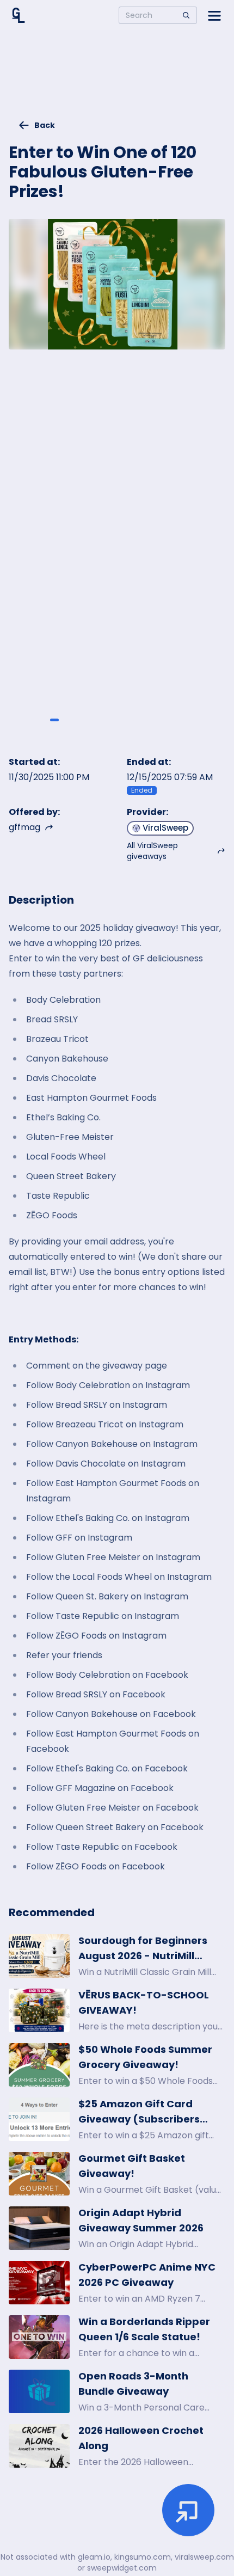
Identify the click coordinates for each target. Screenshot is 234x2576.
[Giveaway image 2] (54, 720)
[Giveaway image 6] (110, 720)
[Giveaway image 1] (40, 720)
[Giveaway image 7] (124, 720)
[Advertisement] (117, 79)
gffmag (24, 827)
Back (45, 125)
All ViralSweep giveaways (152, 851)
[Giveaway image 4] (82, 720)
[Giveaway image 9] (152, 720)
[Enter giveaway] (188, 2510)
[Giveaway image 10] (166, 720)
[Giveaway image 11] (180, 720)
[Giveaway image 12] (194, 720)
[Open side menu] (214, 15)
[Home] (19, 15)
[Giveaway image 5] (96, 720)
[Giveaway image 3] (68, 720)
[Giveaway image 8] (138, 720)
